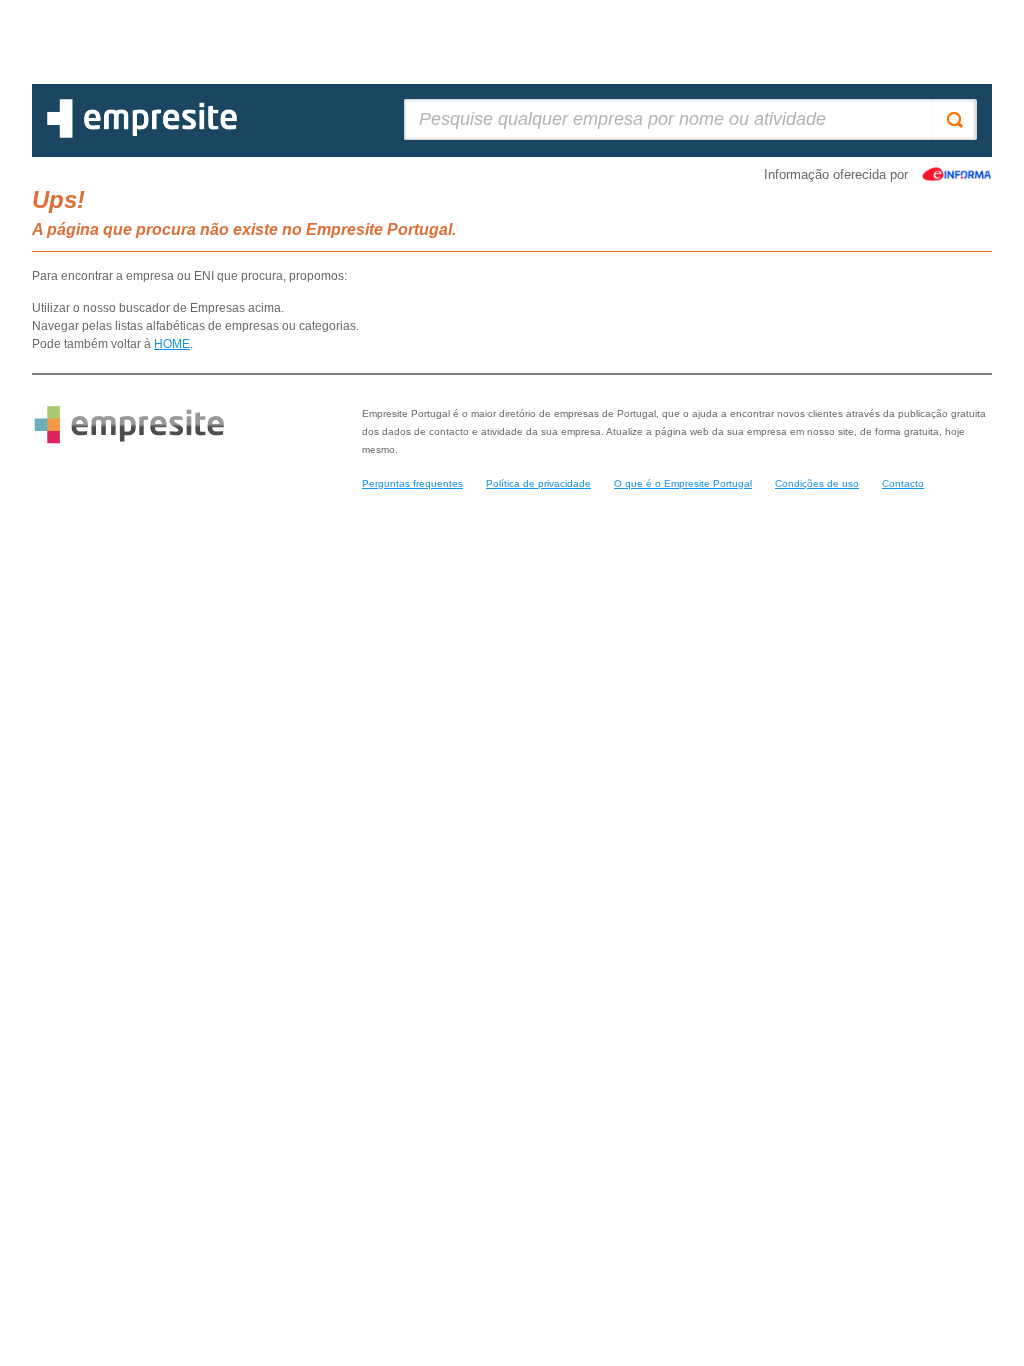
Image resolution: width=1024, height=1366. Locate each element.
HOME (172, 344)
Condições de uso (817, 483)
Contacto (903, 483)
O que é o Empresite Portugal (683, 483)
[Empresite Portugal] (142, 134)
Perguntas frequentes (412, 483)
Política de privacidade (538, 483)
